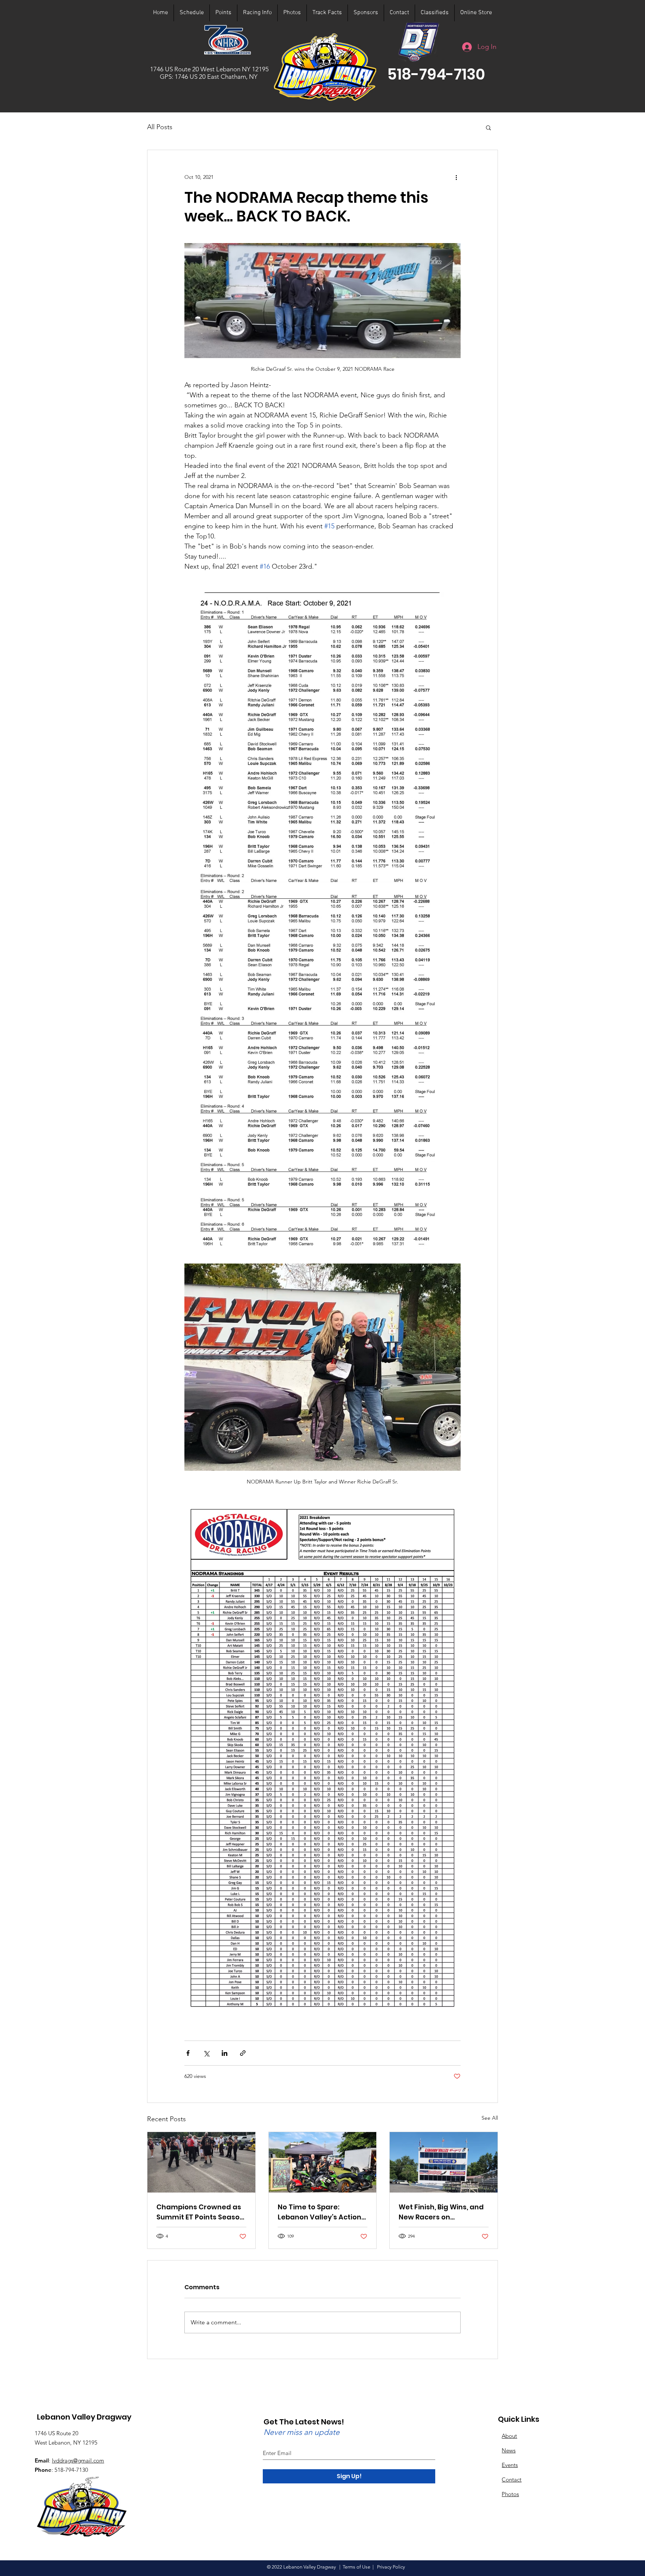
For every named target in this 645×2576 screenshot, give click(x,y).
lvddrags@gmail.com (78, 2460)
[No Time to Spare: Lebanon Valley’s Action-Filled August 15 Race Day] (323, 2162)
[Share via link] (243, 2053)
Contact (512, 2479)
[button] (436, 74)
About (509, 2436)
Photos (510, 2494)
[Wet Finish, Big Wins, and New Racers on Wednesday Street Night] (444, 2162)
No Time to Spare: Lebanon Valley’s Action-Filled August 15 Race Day (322, 2212)
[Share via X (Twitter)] (206, 2053)
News (509, 2450)
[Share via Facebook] (188, 2053)
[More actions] (456, 177)
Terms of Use (356, 2567)
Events (510, 2465)
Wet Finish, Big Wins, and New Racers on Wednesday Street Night (442, 2212)
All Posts (160, 127)
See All (490, 2118)
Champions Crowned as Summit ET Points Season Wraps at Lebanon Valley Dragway (200, 2212)
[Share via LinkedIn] (225, 2053)
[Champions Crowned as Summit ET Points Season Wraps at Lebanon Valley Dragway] (201, 2162)
